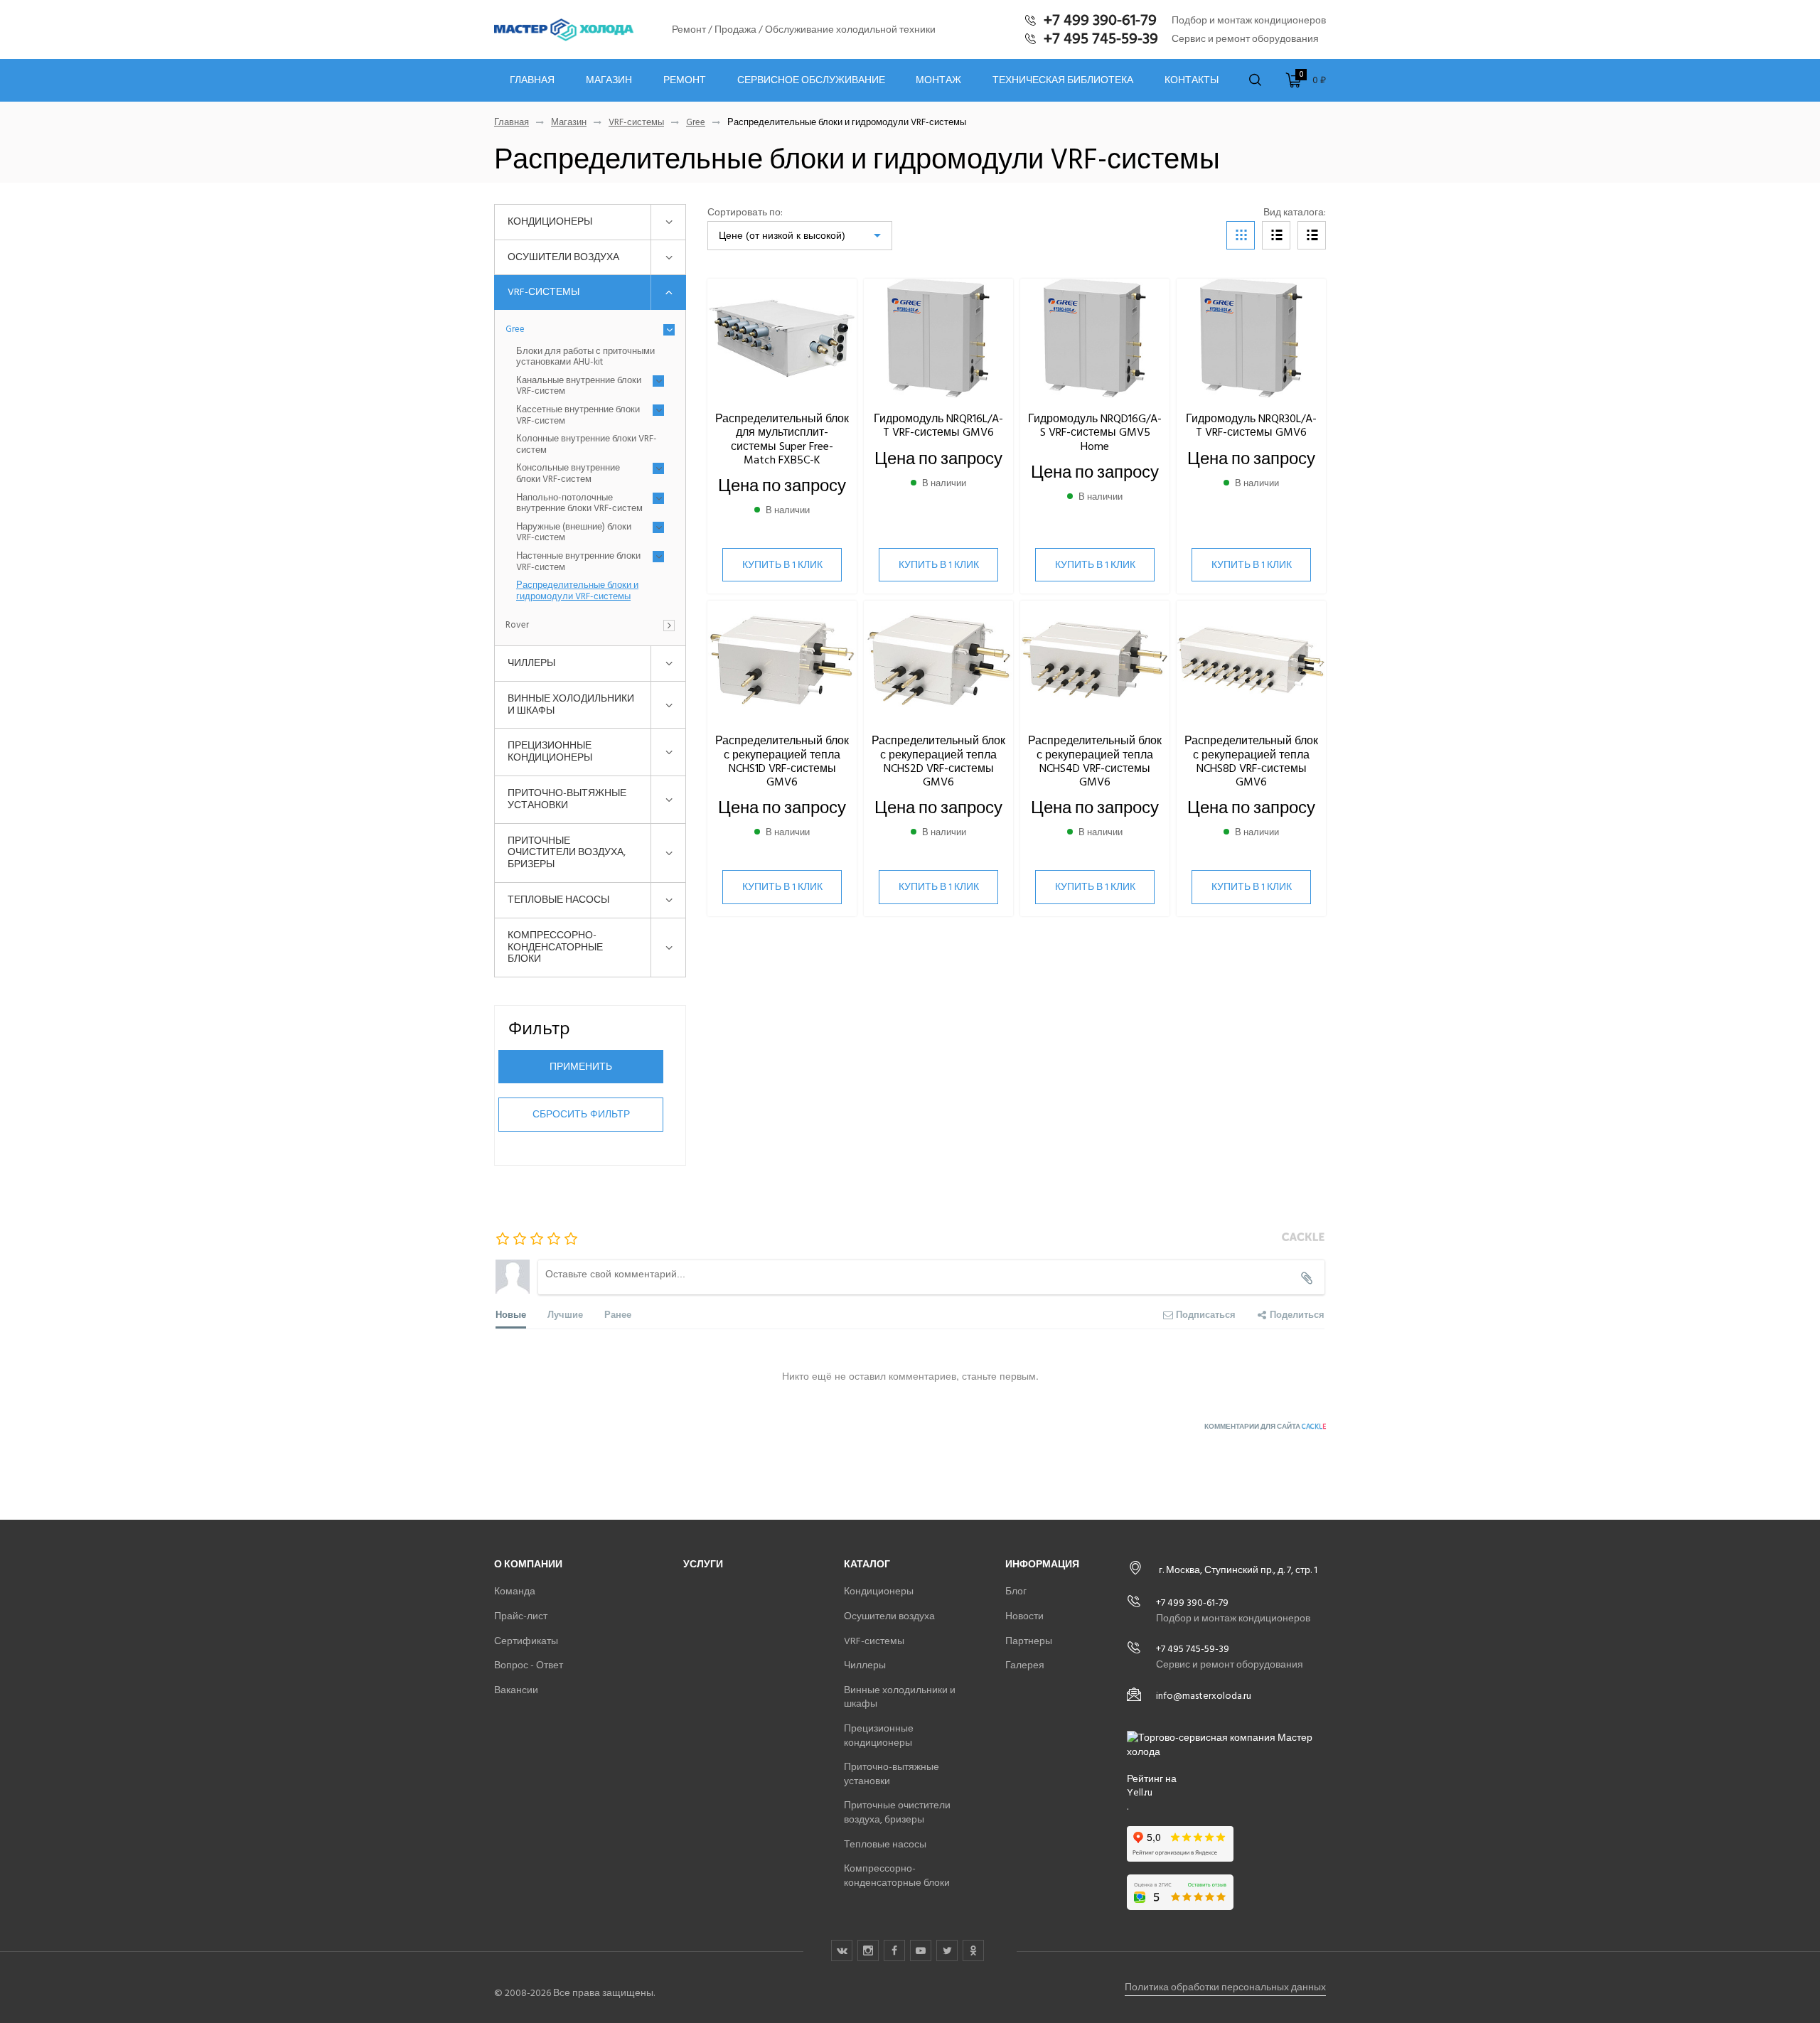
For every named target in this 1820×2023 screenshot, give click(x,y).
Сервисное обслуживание (811, 80)
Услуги (703, 1564)
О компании (528, 1564)
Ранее (618, 1314)
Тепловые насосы (558, 900)
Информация (1042, 1564)
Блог (1016, 1591)
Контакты (1192, 80)
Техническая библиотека (1063, 80)
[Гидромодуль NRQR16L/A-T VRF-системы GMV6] (938, 339)
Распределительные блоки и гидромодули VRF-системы (577, 591)
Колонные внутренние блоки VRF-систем (587, 445)
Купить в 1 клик (782, 565)
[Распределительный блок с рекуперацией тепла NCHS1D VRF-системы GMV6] (782, 661)
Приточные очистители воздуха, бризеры (567, 853)
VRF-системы (636, 123)
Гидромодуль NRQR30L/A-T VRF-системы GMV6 (1251, 425)
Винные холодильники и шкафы (571, 704)
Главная (532, 80)
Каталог (867, 1564)
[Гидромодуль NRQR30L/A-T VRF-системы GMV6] (1251, 339)
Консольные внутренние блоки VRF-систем (568, 474)
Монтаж (938, 80)
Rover (517, 626)
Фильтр (539, 1027)
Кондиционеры (550, 221)
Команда (515, 1591)
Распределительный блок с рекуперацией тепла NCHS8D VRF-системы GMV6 (1251, 761)
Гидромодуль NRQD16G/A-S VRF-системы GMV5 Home (1095, 432)
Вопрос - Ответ (529, 1665)
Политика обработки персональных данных (1225, 1987)
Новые (511, 1314)
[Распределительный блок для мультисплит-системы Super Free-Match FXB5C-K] (782, 339)
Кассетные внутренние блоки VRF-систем (578, 415)
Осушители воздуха (563, 257)
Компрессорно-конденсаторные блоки (555, 947)
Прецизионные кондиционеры (550, 751)
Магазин (609, 80)
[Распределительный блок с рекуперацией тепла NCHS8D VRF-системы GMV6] (1251, 661)
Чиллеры (531, 663)
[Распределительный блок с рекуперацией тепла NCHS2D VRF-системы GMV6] (938, 661)
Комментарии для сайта (1265, 1427)
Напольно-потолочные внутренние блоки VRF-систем (579, 504)
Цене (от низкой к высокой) (782, 235)
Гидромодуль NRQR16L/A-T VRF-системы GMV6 (938, 425)
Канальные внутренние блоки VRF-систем (579, 386)
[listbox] (800, 236)
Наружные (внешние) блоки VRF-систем (574, 533)
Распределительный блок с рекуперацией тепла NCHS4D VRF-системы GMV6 (1095, 761)
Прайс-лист (521, 1616)
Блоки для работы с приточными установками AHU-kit (585, 357)
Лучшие (565, 1314)
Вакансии (516, 1690)
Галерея (1025, 1665)
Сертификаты (526, 1641)
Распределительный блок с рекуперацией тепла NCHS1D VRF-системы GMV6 (782, 761)
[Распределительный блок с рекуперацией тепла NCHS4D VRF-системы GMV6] (1095, 661)
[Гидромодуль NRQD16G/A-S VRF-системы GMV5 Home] (1095, 339)
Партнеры (1029, 1641)
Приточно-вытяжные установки (567, 799)
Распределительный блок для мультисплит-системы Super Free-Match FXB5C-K (782, 439)
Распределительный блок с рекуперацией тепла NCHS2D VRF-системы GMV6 (938, 761)
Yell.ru (1140, 1793)
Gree (696, 123)
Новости (1024, 1616)
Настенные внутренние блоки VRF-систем (578, 562)
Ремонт (685, 80)
